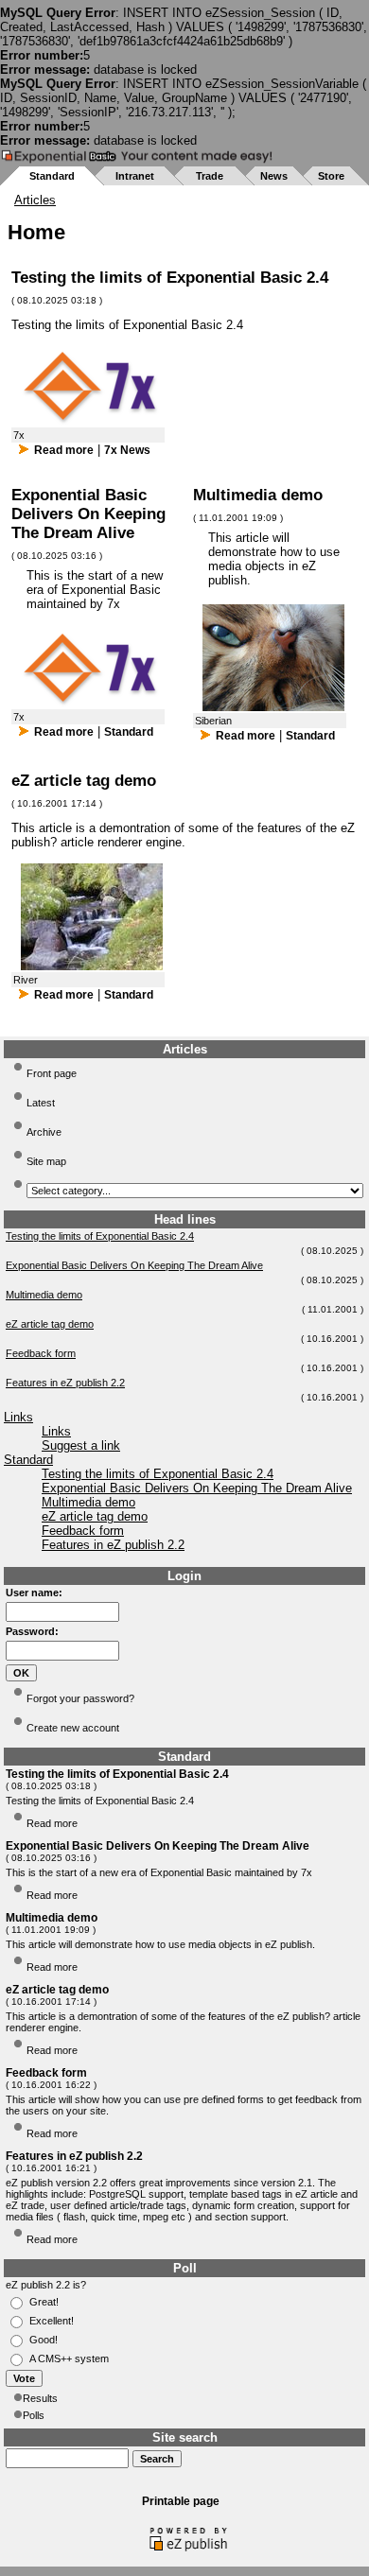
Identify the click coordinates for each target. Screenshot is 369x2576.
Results (40, 2398)
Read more (64, 450)
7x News (127, 450)
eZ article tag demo (50, 1324)
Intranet (135, 176)
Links (18, 1417)
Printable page (181, 2501)
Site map (46, 1161)
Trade (210, 176)
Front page (52, 1073)
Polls (34, 2415)
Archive (44, 1132)
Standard (52, 176)
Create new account (73, 1728)
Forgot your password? (80, 1698)
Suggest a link (81, 1445)
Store (331, 176)
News (274, 176)
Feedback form (41, 1353)
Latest (41, 1103)
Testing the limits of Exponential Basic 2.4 (100, 1236)
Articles (35, 200)
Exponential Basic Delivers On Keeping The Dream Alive (134, 1265)
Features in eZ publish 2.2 (65, 1383)
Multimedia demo (44, 1295)
